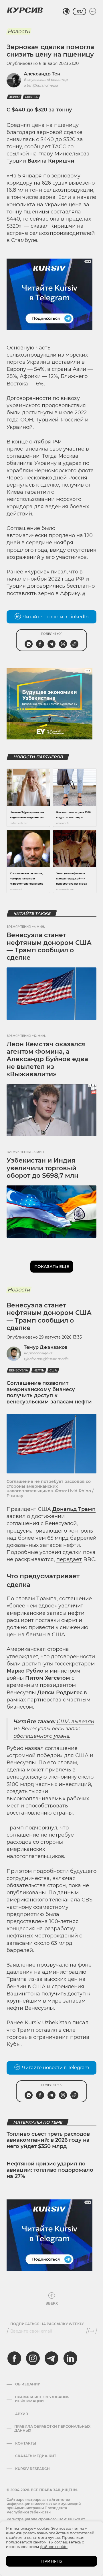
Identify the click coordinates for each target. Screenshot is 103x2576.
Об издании (28, 2384)
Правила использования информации (42, 2399)
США (53, 1370)
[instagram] (33, 2358)
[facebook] (14, 2358)
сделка (31, 97)
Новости (19, 31)
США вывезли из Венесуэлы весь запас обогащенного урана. (54, 1729)
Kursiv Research (32, 2469)
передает (69, 1559)
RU (79, 11)
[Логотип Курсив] (25, 10)
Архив (22, 2414)
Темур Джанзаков (46, 1347)
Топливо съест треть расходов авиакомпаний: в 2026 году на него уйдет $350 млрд (48, 2140)
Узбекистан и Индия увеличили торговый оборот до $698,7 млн (42, 1168)
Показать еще (52, 1267)
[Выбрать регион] (66, 11)
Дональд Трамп (74, 1509)
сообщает (37, 147)
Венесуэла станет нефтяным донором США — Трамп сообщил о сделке (49, 946)
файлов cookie (54, 2547)
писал (59, 572)
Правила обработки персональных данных (52, 2429)
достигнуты (37, 413)
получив (73, 485)
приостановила (27, 449)
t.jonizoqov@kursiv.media (46, 1359)
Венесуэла (19, 1370)
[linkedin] (70, 2358)
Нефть (39, 1370)
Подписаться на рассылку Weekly (47, 2324)
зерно (14, 97)
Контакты (26, 2443)
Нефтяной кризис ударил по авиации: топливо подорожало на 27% (50, 2170)
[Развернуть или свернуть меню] (93, 11)
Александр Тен (42, 74)
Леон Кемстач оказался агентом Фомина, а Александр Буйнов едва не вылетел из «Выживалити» (47, 1059)
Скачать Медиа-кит (36, 2456)
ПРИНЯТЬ (52, 2561)
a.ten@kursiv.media (41, 85)
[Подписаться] (92, 2331)
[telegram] (51, 2358)
